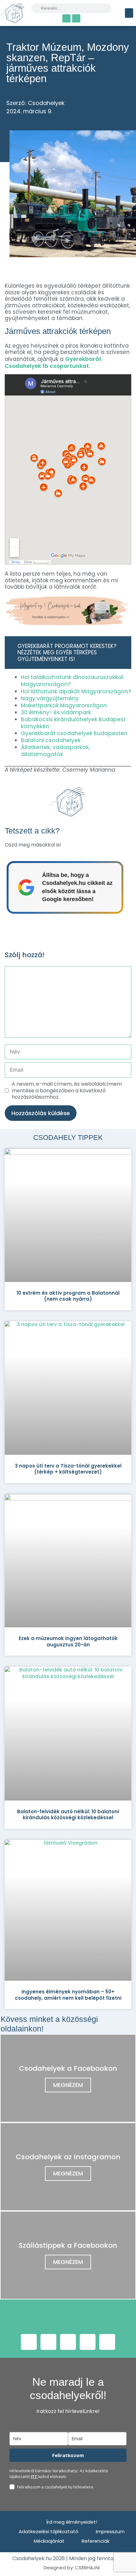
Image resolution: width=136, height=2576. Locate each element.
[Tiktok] (88, 2342)
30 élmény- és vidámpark (56, 712)
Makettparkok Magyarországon (64, 705)
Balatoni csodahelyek (51, 740)
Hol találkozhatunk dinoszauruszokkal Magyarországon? (72, 681)
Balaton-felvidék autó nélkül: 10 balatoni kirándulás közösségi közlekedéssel (68, 1815)
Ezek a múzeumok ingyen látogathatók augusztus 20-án (68, 1641)
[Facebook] (66, 18)
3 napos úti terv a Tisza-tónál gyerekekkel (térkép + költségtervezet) (68, 1469)
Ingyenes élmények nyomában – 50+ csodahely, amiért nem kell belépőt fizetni (68, 1995)
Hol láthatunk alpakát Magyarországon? (76, 691)
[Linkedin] (107, 2342)
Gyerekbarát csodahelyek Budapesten (74, 733)
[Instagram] (76, 18)
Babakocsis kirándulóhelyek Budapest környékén (73, 723)
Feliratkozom (68, 2455)
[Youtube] (68, 2342)
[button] (129, 13)
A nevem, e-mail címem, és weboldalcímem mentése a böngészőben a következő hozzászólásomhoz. (67, 1091)
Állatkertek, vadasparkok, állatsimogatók (56, 751)
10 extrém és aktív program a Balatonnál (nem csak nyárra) (68, 1296)
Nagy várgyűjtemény (50, 698)
